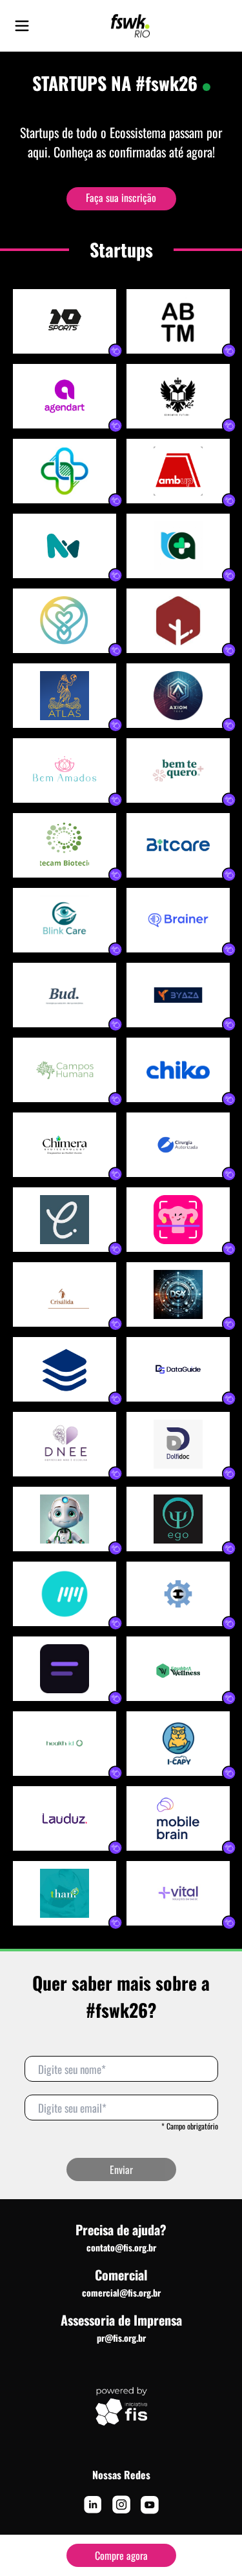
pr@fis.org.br (121, 2338)
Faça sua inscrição (121, 197)
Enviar (121, 2169)
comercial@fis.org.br (121, 2292)
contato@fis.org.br (121, 2247)
